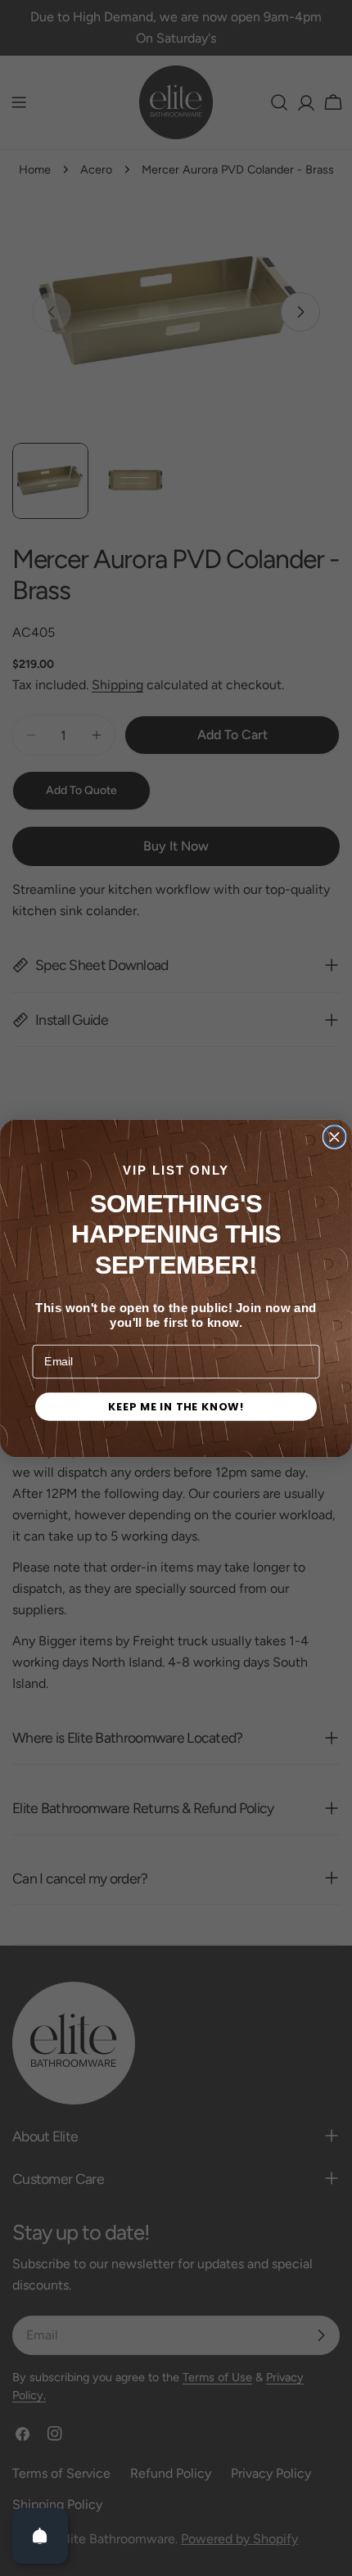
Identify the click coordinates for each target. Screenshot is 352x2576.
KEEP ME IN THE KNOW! (176, 1406)
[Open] (40, 2536)
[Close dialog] (335, 1137)
